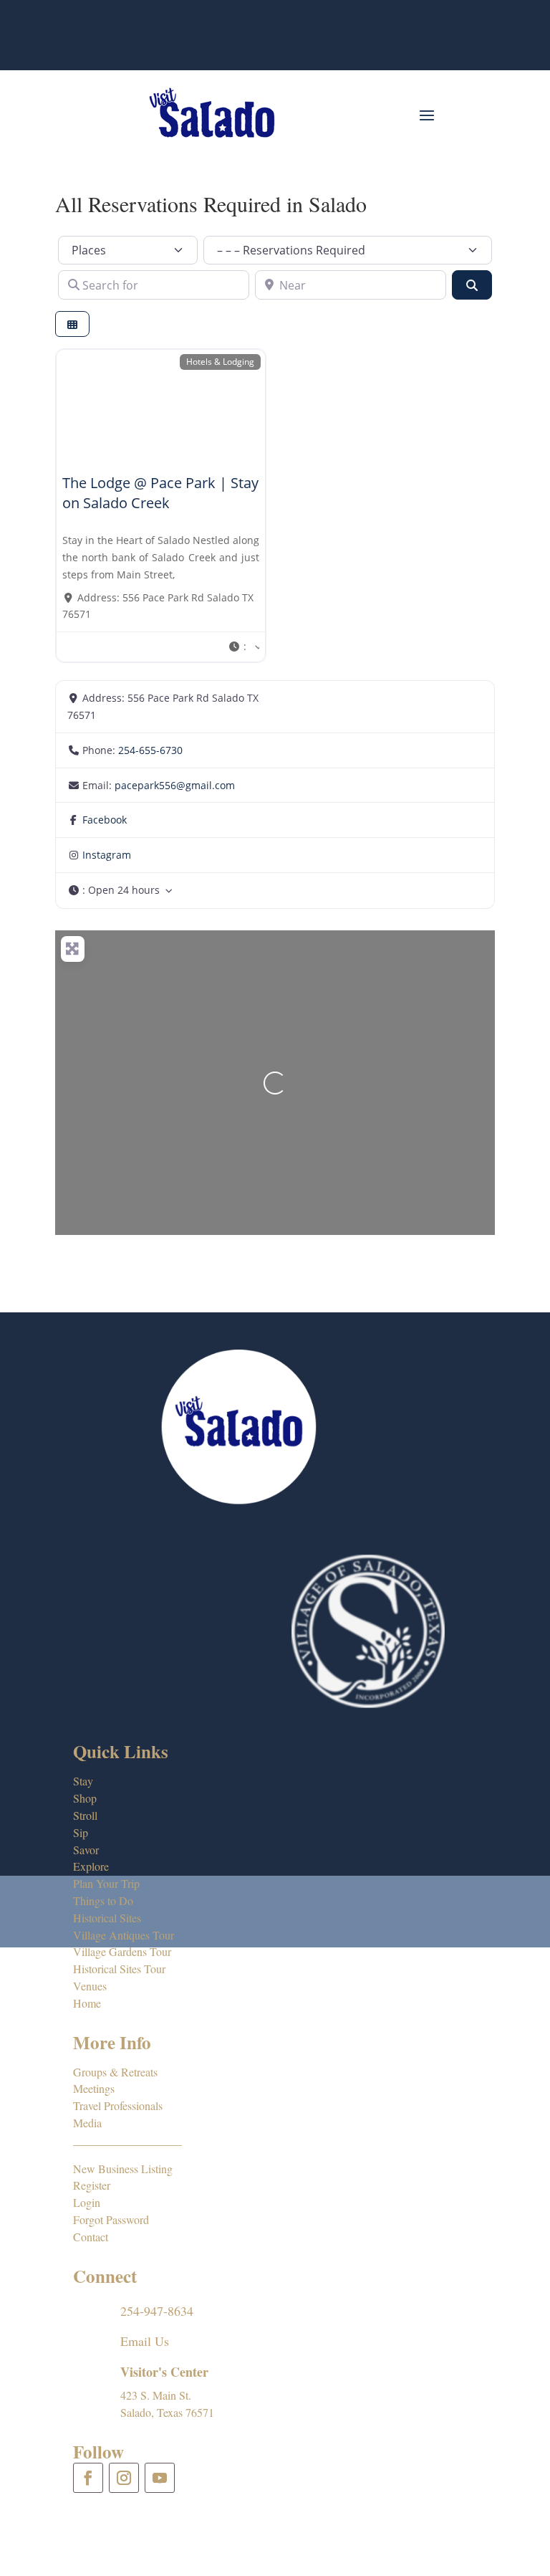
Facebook (105, 820)
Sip (81, 1832)
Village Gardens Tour (122, 1951)
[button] (243, 647)
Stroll (85, 1815)
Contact (91, 2237)
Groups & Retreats (115, 2072)
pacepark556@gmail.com (175, 785)
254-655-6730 (150, 750)
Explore (91, 1866)
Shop (85, 1798)
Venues (90, 1986)
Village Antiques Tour (124, 1935)
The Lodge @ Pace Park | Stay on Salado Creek (160, 493)
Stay (83, 1781)
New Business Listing (123, 2169)
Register (92, 2185)
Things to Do (103, 1900)
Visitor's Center (164, 2372)
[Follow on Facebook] (88, 2478)
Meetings (94, 2088)
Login (87, 2202)
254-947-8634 (157, 2311)
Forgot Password (111, 2219)
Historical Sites (107, 1918)
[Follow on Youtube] (160, 2478)
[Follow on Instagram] (124, 2478)
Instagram (107, 855)
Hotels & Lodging (220, 361)
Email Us (145, 2341)
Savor (86, 1850)
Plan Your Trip (106, 1883)
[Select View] (72, 324)
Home (87, 2003)
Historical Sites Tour (119, 1969)
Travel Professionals (118, 2105)
